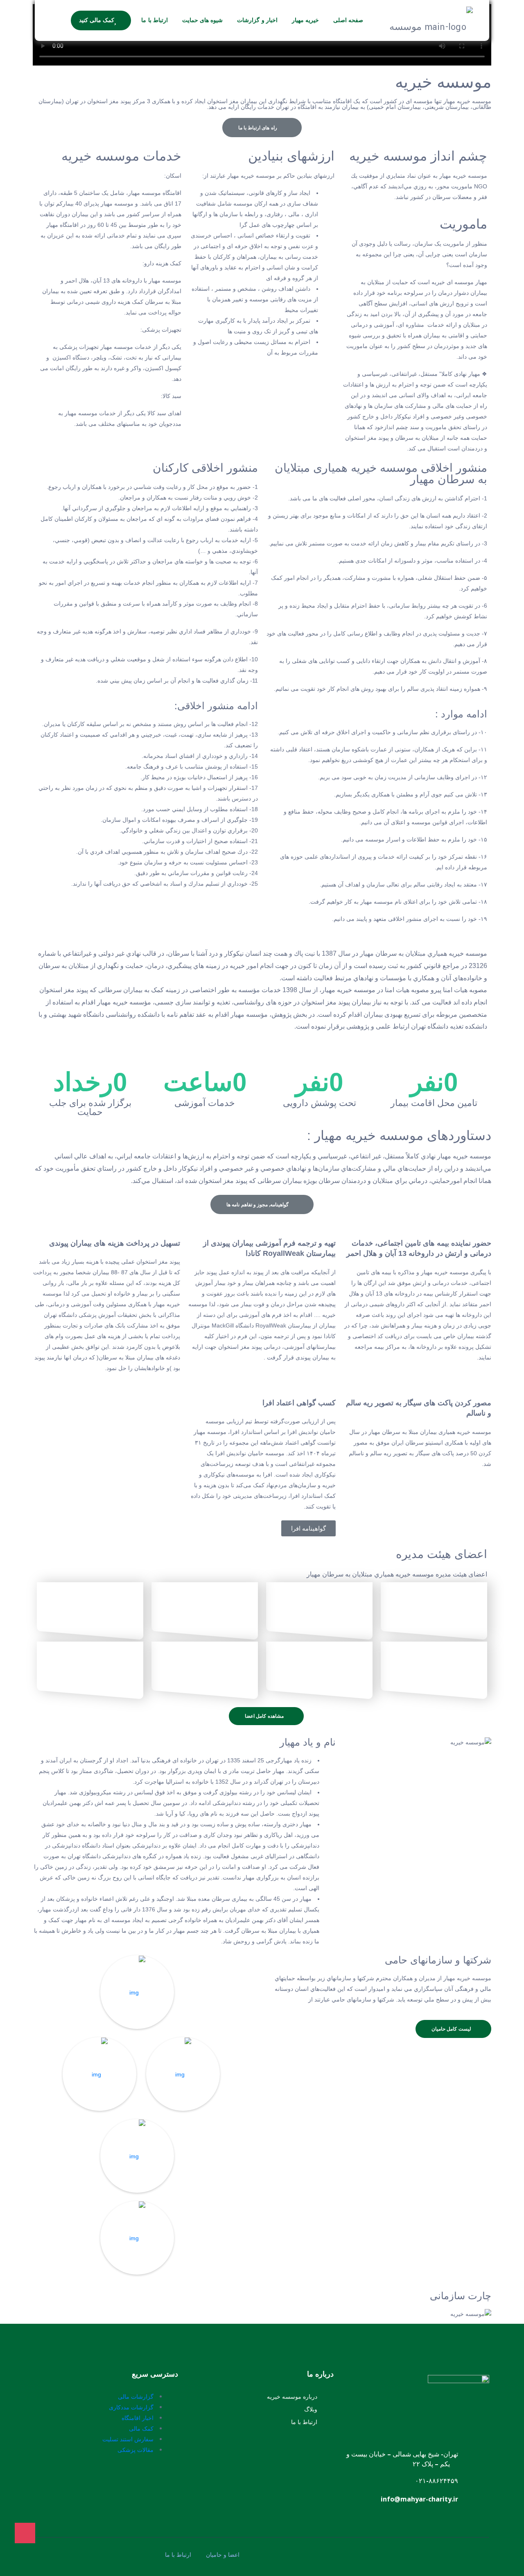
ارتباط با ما (155, 20)
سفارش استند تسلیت (128, 2439)
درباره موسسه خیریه (292, 2396)
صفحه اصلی (348, 20)
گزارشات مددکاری (131, 2407)
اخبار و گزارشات (257, 20)
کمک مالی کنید (97, 20)
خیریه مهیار (305, 20)
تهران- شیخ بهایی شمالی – (422, 2454)
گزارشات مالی (136, 2396)
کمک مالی (141, 2428)
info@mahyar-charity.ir (419, 2499)
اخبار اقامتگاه (138, 2418)
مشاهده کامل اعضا (265, 1716)
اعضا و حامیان (223, 2555)
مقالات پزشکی (136, 2450)
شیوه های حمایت (203, 20)
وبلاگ (311, 2409)
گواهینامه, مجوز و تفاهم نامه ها (258, 1205)
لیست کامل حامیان (452, 2029)
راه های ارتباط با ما (259, 128)
